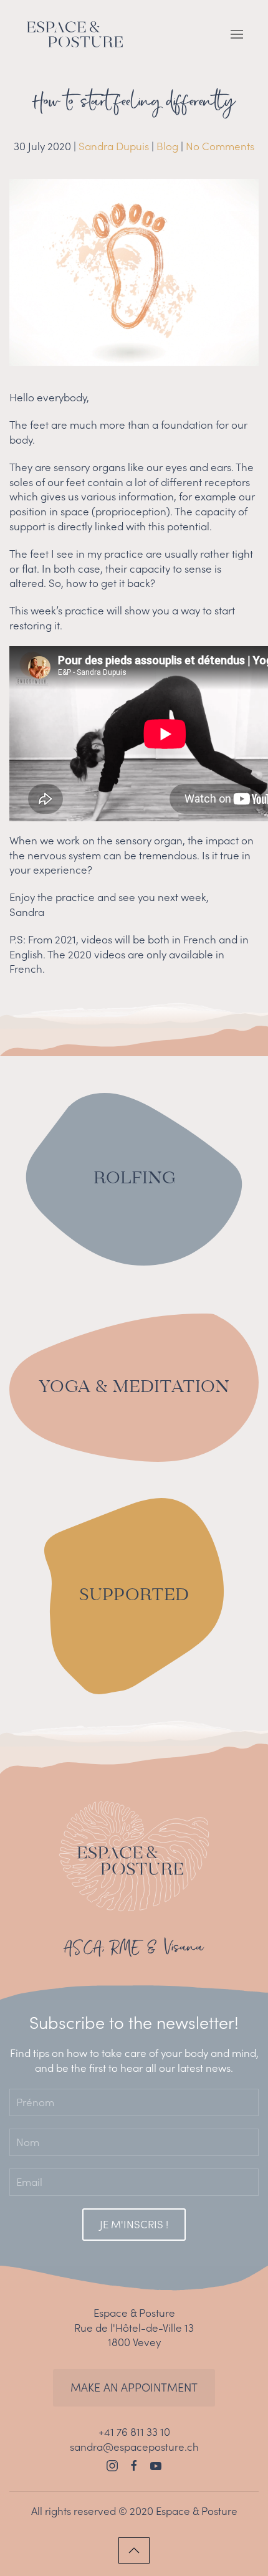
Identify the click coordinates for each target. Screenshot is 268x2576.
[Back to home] (75, 34)
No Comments (220, 146)
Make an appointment (134, 2388)
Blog (167, 146)
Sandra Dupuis (114, 146)
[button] (237, 34)
